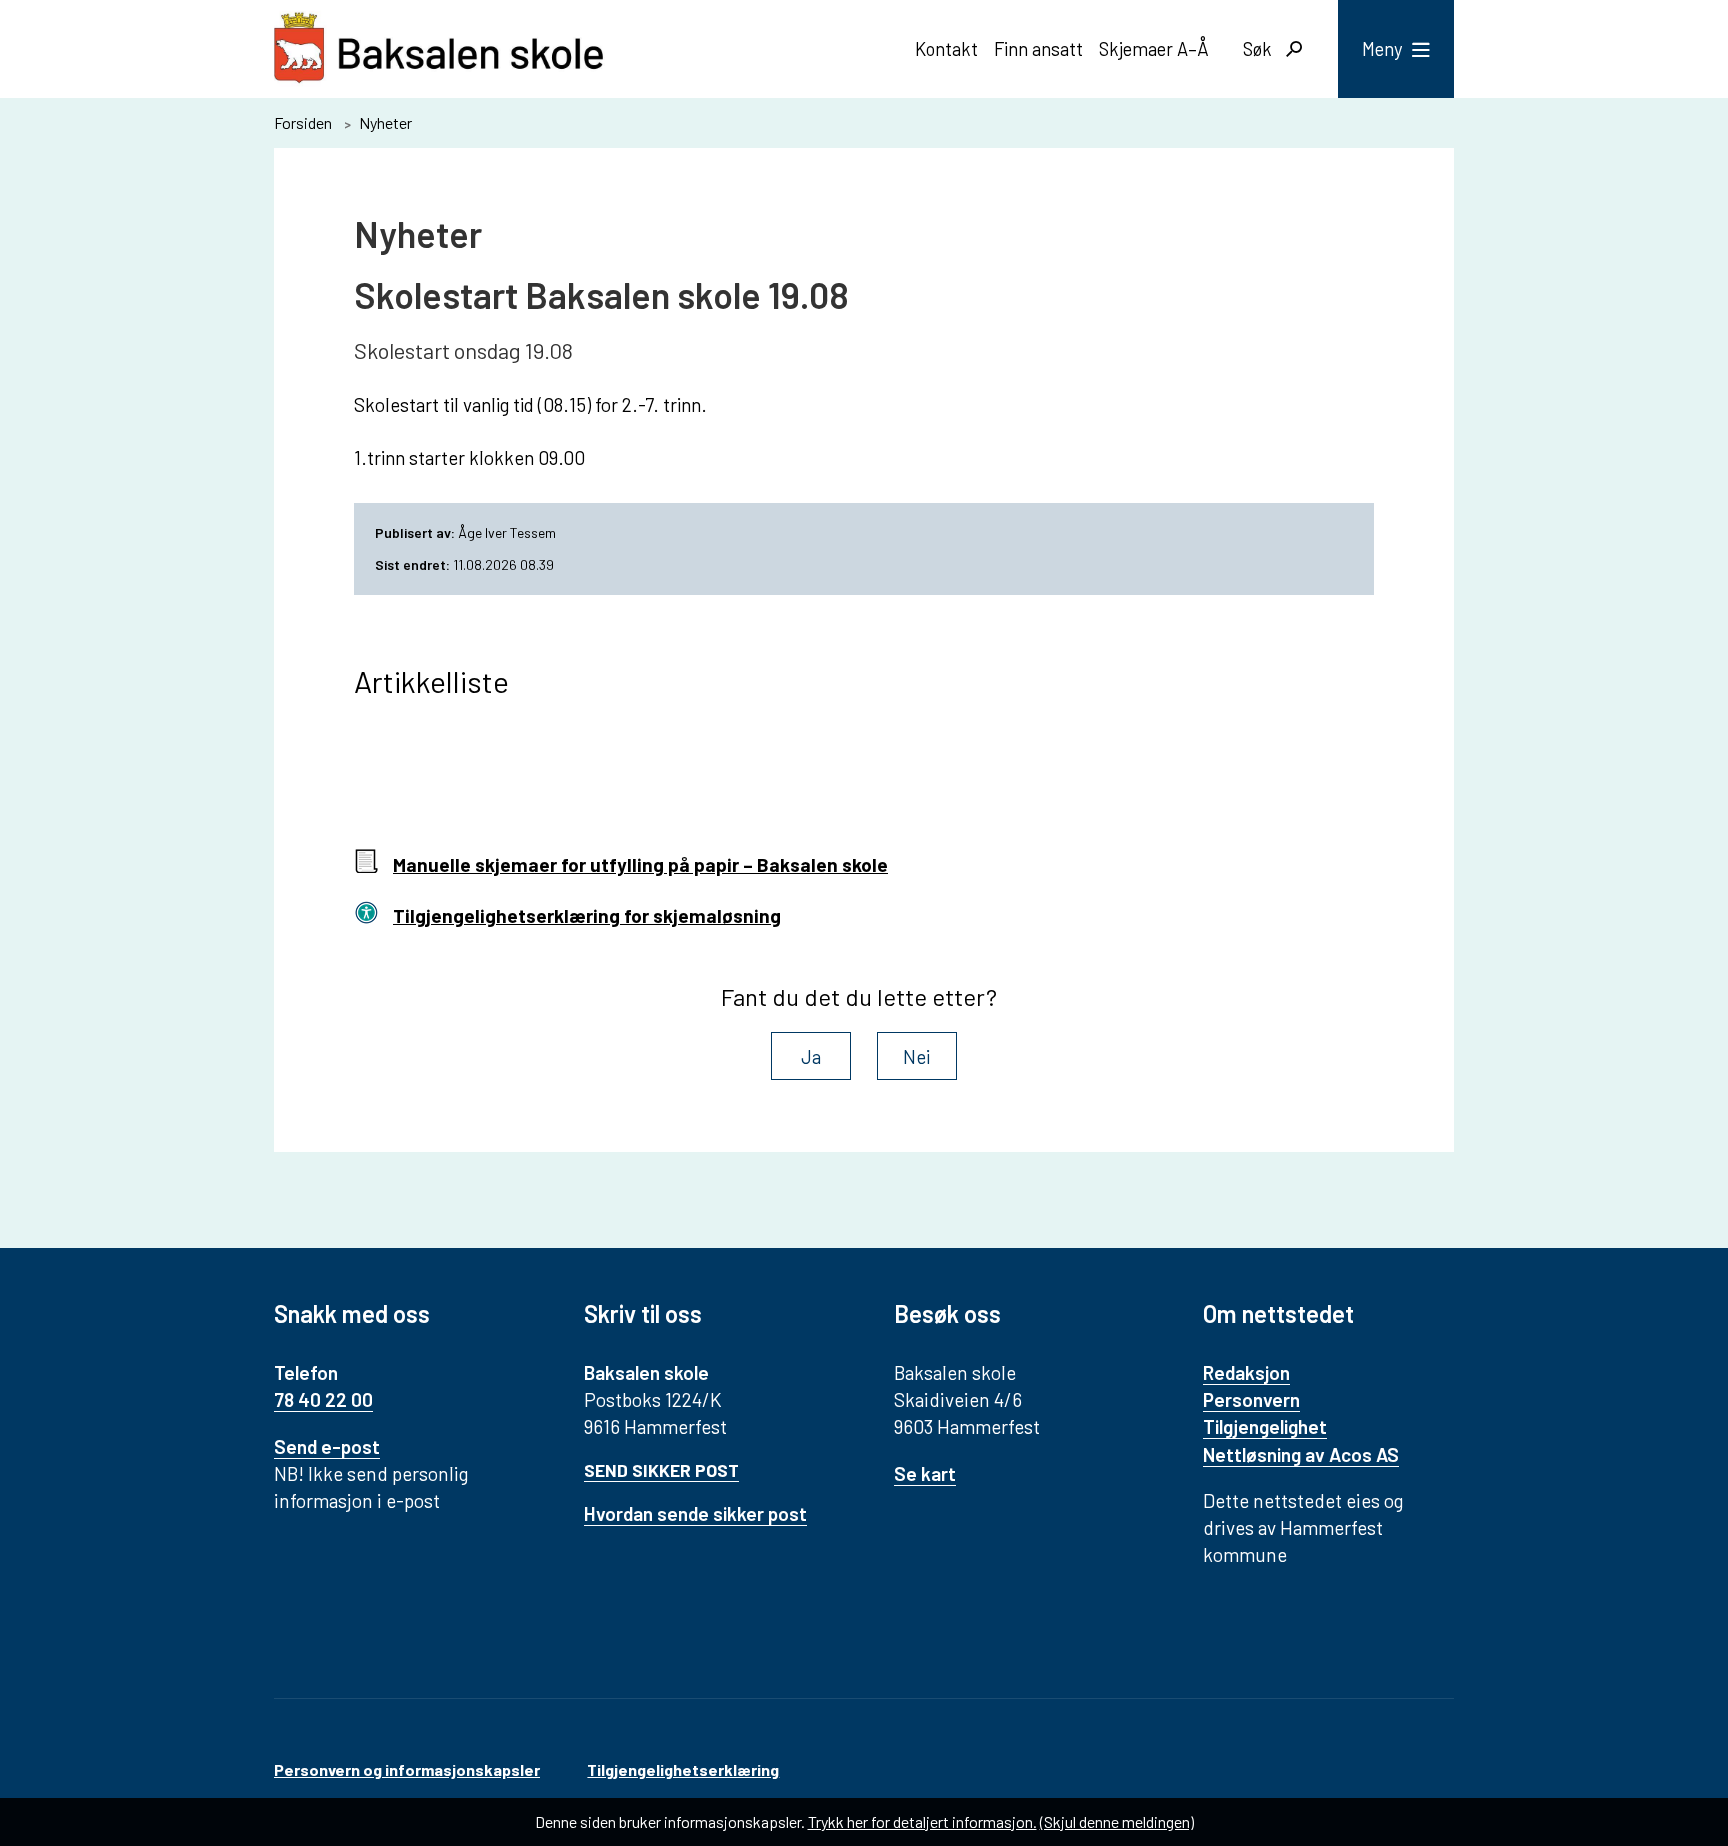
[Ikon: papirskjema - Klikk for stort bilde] (366, 865)
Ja (811, 1056)
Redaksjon (1246, 1372)
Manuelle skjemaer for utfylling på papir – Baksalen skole (640, 864)
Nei (917, 1056)
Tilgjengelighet (1265, 1426)
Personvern (1251, 1399)
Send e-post (327, 1446)
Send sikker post (661, 1470)
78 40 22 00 (323, 1399)
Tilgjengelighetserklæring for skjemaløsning (587, 915)
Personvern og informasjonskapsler (407, 1769)
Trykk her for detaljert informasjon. (922, 1821)
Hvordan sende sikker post (695, 1513)
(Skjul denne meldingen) (1117, 1821)
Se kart (925, 1473)
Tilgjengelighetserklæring (683, 1769)
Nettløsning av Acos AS (1301, 1454)
